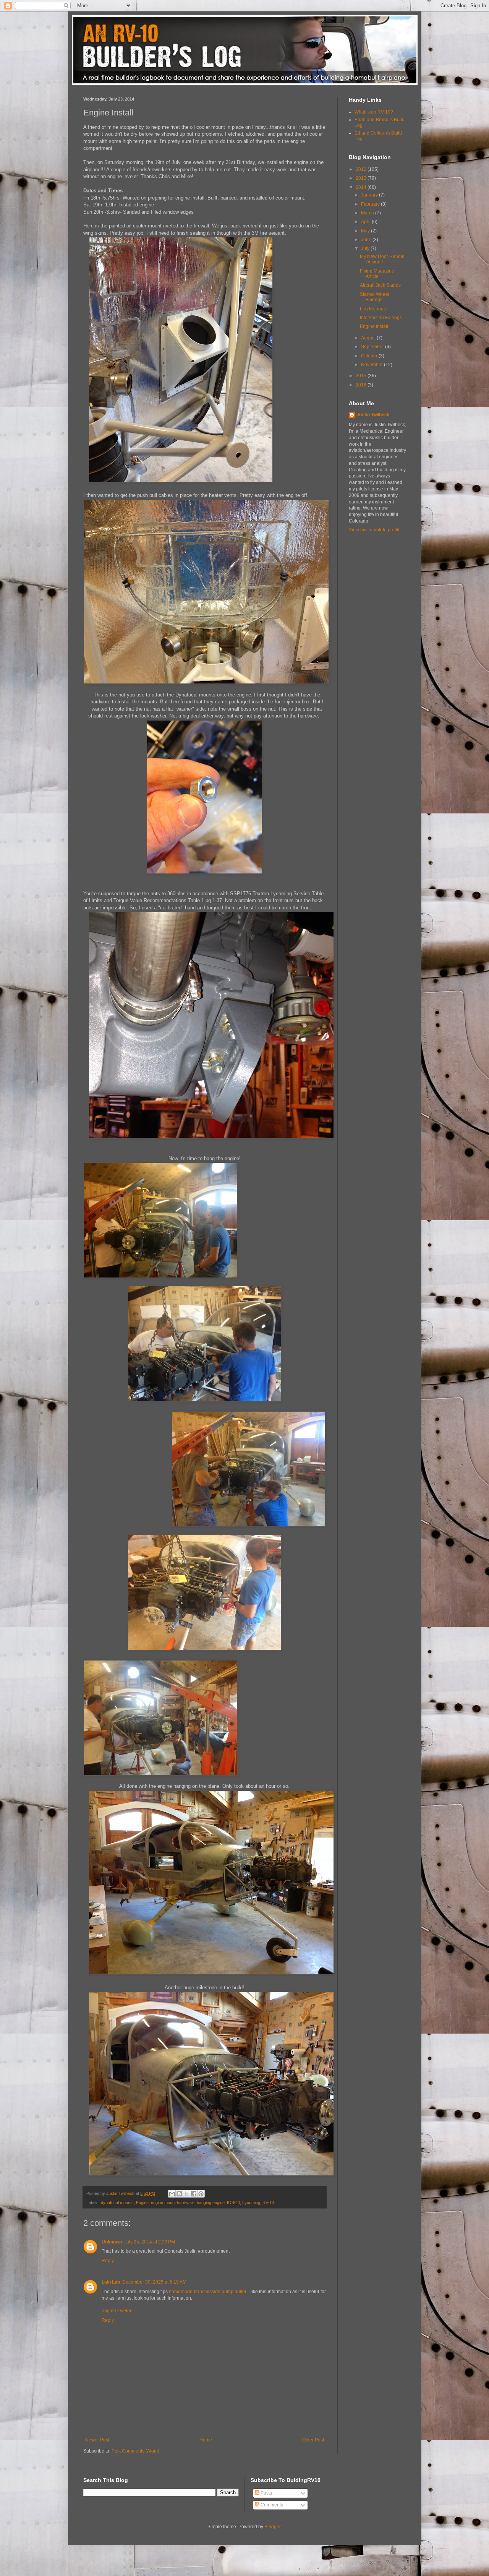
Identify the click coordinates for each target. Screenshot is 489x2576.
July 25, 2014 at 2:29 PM (150, 2242)
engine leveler (117, 2311)
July (366, 248)
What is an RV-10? (374, 112)
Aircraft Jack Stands (380, 285)
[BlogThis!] (179, 2194)
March (368, 213)
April (366, 222)
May (366, 231)
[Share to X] (186, 2194)
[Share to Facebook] (194, 2194)
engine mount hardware (173, 2203)
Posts (266, 2493)
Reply (108, 2261)
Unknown (112, 2242)
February (371, 204)
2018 (362, 385)
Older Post (313, 2440)
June (367, 240)
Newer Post (97, 2440)
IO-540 (233, 2203)
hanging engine (211, 2203)
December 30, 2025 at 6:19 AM (154, 2282)
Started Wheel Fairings (375, 297)
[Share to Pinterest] (201, 2194)
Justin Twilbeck (373, 415)
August (369, 338)
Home (206, 2440)
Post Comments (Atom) (135, 2451)
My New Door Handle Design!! (382, 259)
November (372, 365)
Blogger (272, 2527)
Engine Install (374, 326)
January (370, 195)
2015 (362, 376)
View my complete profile (375, 530)
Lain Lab (111, 2282)
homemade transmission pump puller (207, 2292)
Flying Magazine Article (377, 274)
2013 (362, 178)
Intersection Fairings (381, 318)
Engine (142, 2203)
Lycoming (251, 2203)
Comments (271, 2505)
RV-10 (268, 2203)
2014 (362, 187)
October (370, 356)
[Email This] (172, 2194)
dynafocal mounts (117, 2203)
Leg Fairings (373, 309)
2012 (362, 169)
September (373, 347)
